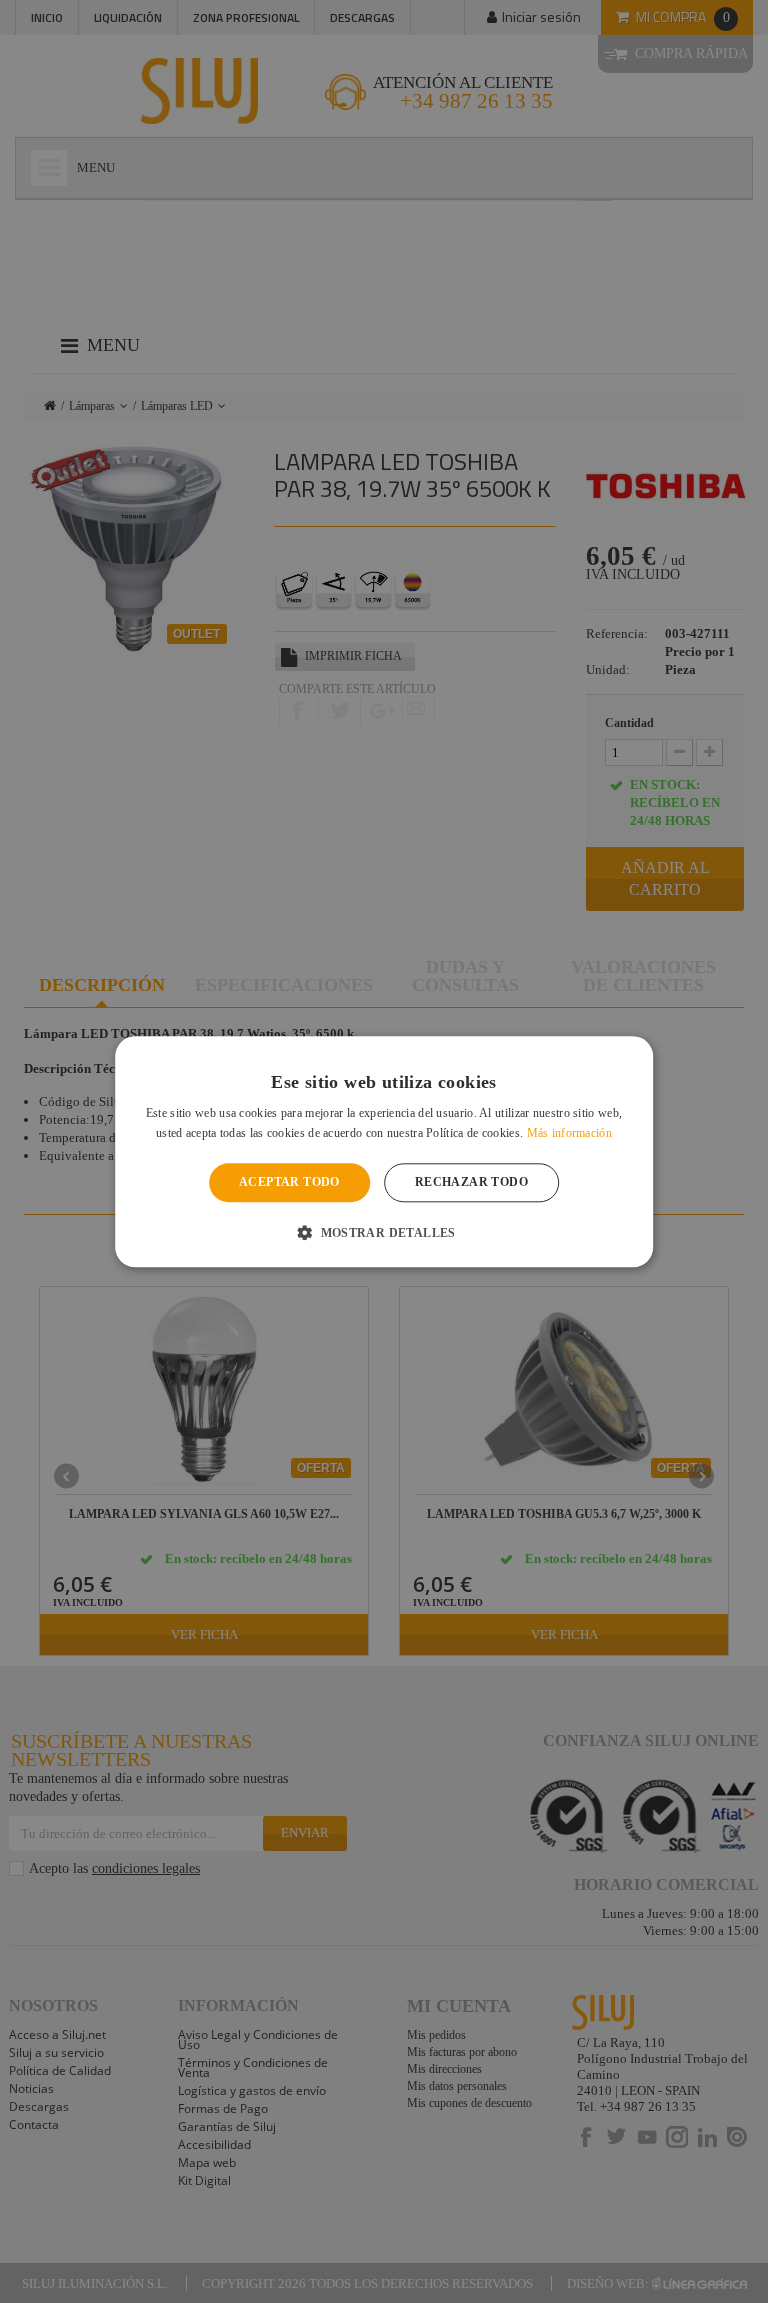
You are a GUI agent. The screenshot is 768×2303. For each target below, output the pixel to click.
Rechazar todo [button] (471, 1183)
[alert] (384, 1151)
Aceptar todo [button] (289, 1183)
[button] (384, 1232)
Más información (570, 1133)
